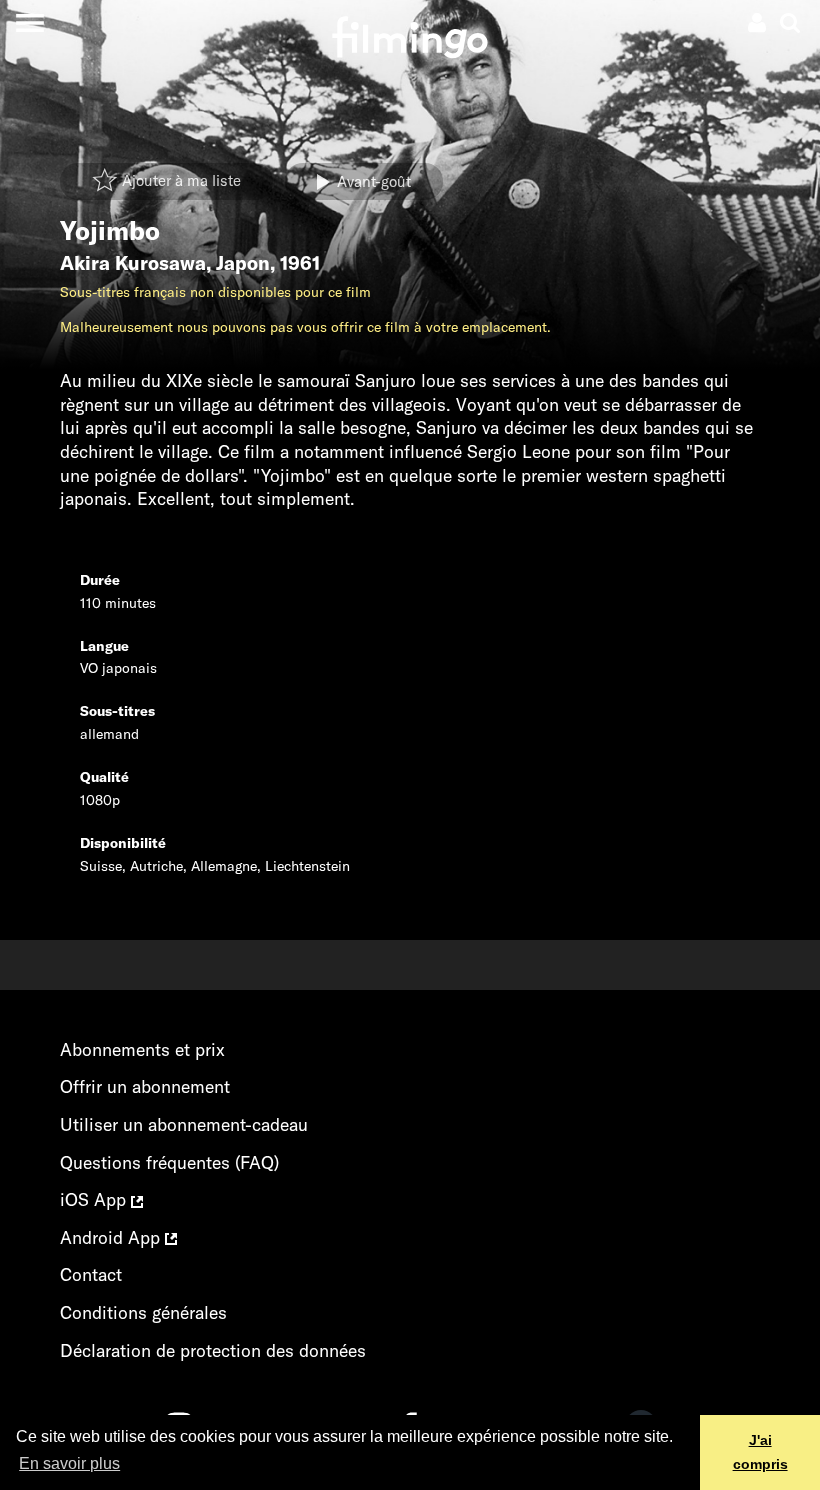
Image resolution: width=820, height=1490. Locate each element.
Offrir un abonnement (145, 1086)
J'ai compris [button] (760, 1452)
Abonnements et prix (142, 1049)
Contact (91, 1274)
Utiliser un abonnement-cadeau (184, 1124)
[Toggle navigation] (29, 22)
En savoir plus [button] (69, 1463)
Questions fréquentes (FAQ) (169, 1162)
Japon (243, 263)
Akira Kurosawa (133, 263)
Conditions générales (143, 1312)
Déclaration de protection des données (213, 1350)
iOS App (95, 1199)
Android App (112, 1237)
